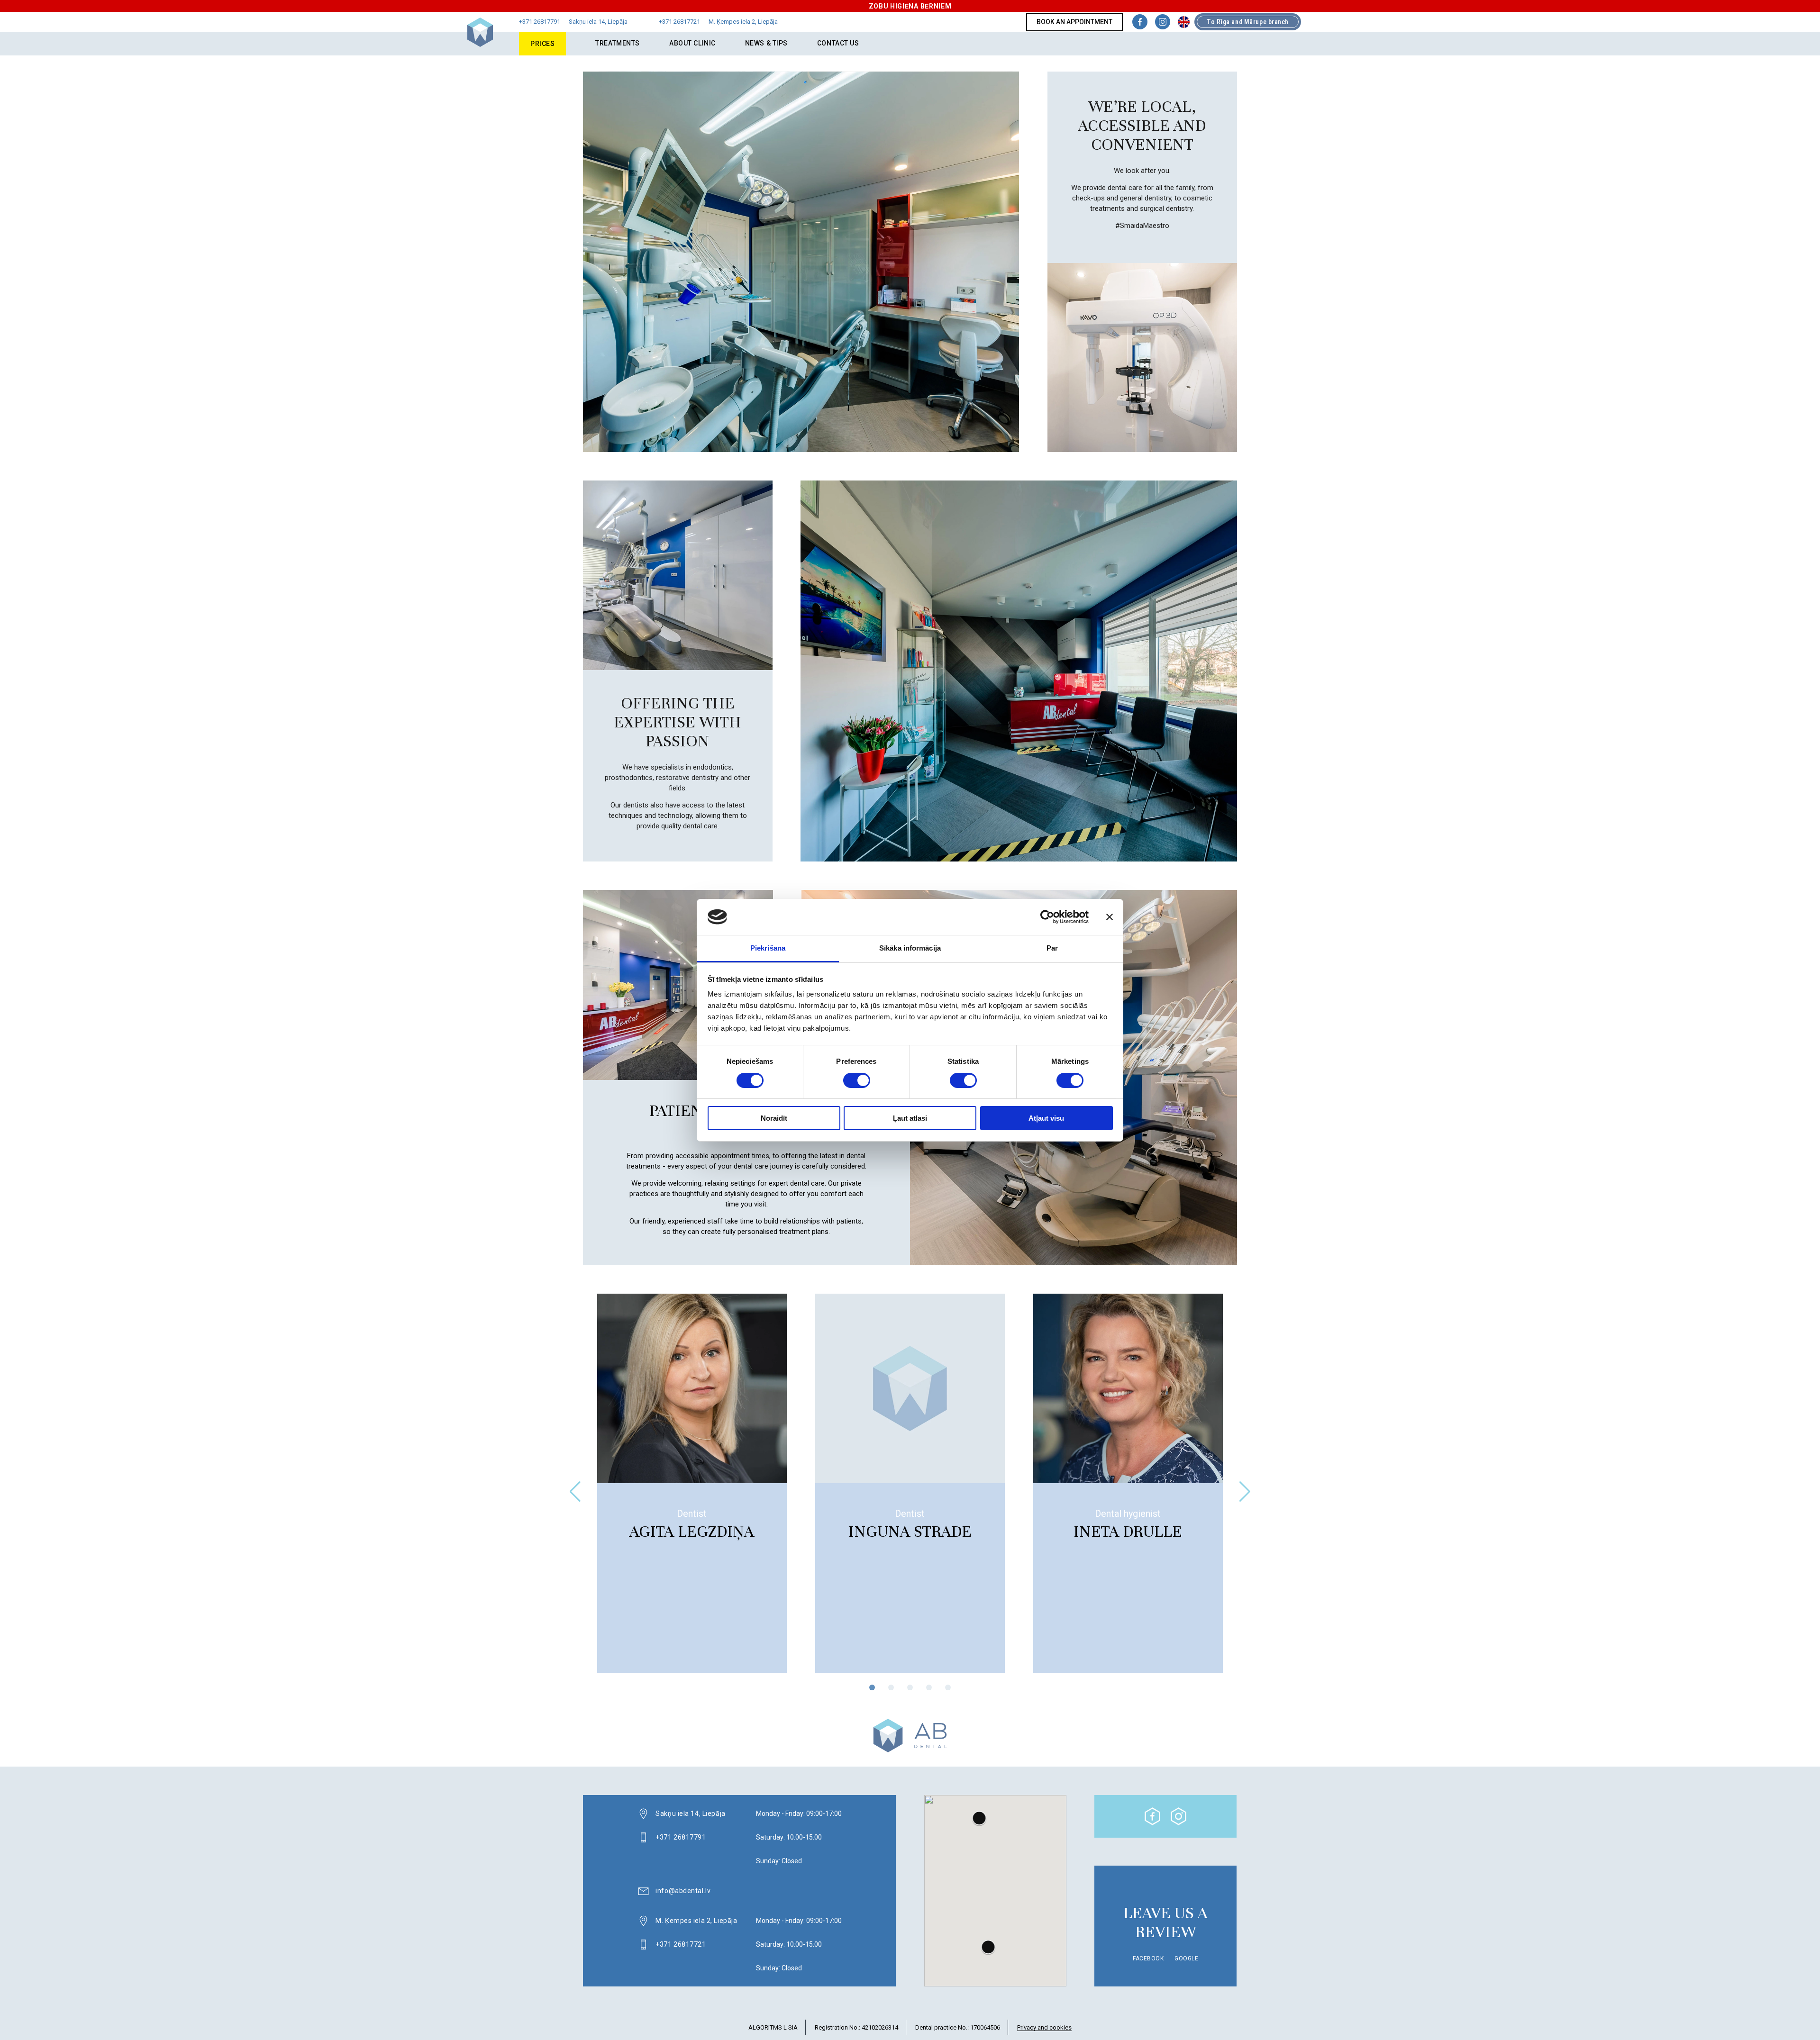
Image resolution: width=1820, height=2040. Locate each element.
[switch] (857, 1080)
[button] (1245, 1492)
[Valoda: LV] (1184, 22)
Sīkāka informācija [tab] (910, 948)
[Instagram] (1163, 22)
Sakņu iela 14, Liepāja (690, 1813)
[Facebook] (1140, 22)
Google (1186, 1958)
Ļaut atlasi (910, 1118)
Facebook (1148, 1958)
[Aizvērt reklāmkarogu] (1110, 917)
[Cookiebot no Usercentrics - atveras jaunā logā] (1047, 917)
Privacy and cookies (1044, 2028)
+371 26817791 (681, 1837)
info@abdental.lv (683, 1891)
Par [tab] (1052, 948)
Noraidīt (774, 1118)
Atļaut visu (1046, 1118)
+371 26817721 (681, 1944)
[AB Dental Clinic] (480, 45)
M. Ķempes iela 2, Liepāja (696, 1921)
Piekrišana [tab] (768, 948)
